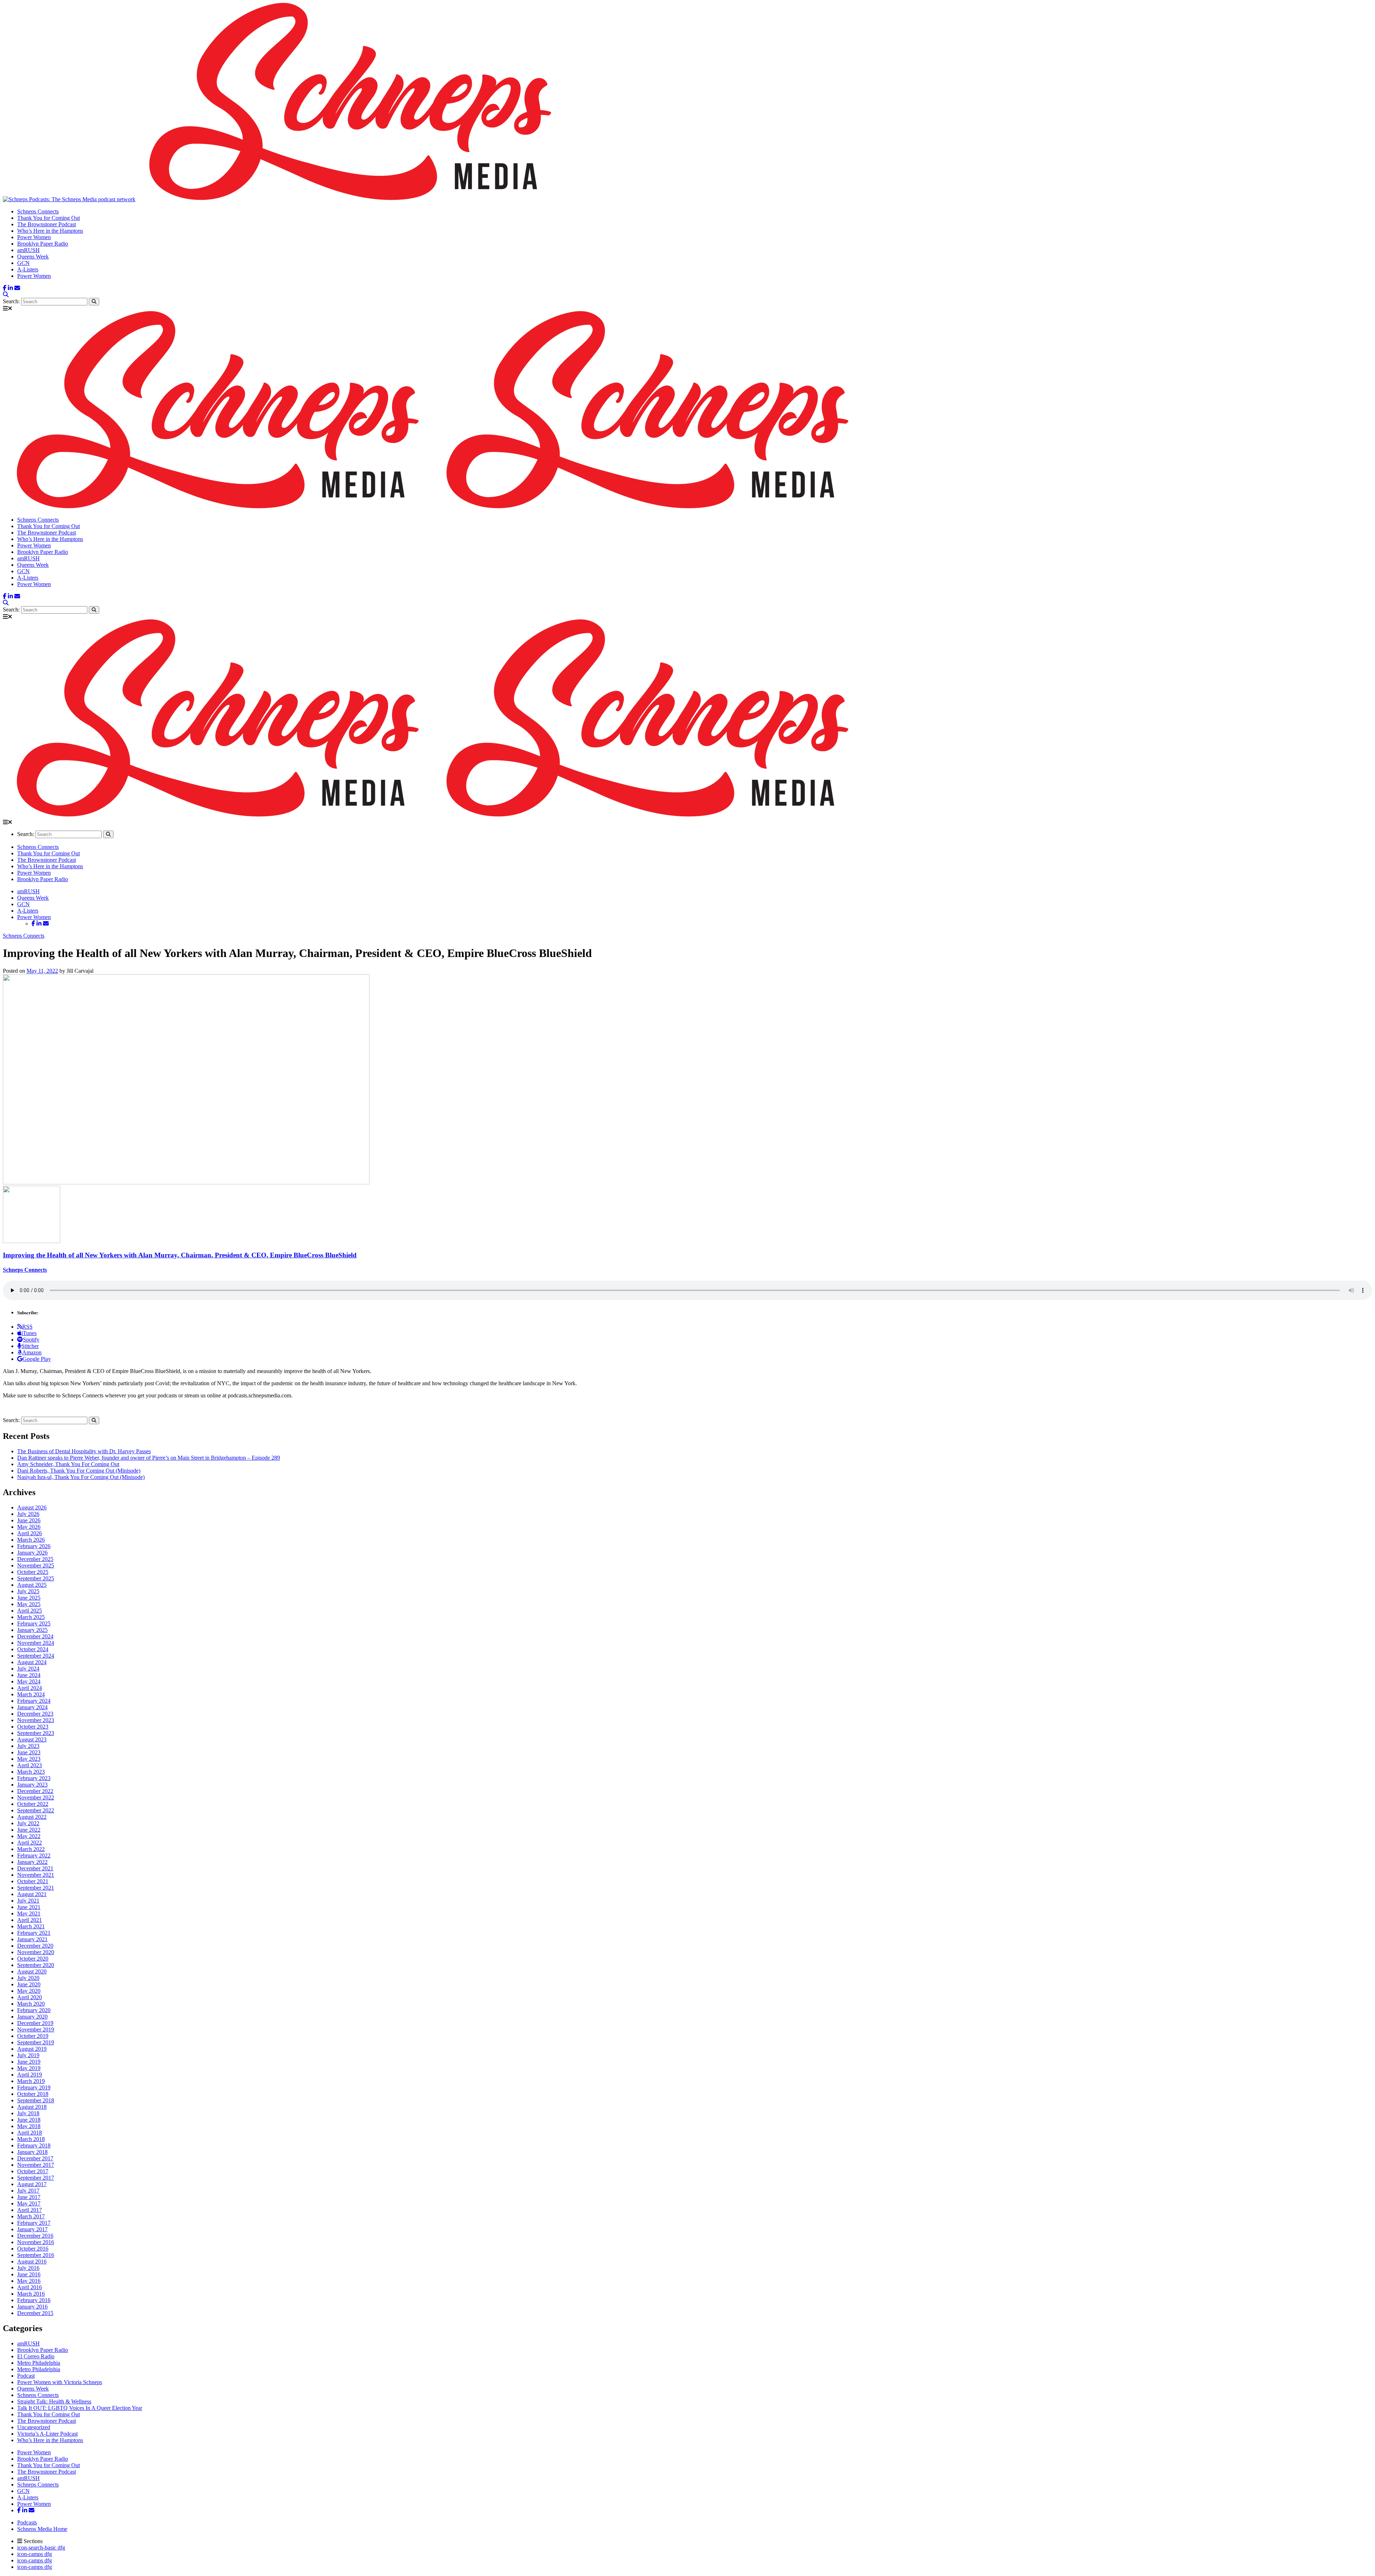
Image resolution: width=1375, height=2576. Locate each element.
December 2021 (35, 1868)
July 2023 (28, 1746)
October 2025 (33, 1572)
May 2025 (29, 1604)
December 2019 (35, 2023)
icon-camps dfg (35, 2554)
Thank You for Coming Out (49, 218)
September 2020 (36, 1965)
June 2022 (29, 1830)
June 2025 (29, 1598)
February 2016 (34, 2300)
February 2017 (34, 2223)
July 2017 (28, 2191)
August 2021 (32, 1894)
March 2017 (31, 2216)
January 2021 (32, 1939)
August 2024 (32, 1662)
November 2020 (36, 1952)
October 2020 (33, 1959)
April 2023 (30, 1765)
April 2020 (30, 1997)
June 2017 (29, 2197)
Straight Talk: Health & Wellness (54, 2401)
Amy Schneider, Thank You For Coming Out (68, 1464)
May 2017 (29, 2203)
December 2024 (35, 1636)
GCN (23, 263)
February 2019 (34, 2087)
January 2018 (32, 2152)
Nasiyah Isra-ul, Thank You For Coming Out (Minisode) (81, 1477)
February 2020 (34, 2010)
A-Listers (28, 269)
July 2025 (28, 1591)
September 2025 (36, 1578)
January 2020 (32, 2017)
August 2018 (32, 2107)
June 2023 (29, 1752)
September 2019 (36, 2042)
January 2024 (32, 1707)
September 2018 (36, 2100)
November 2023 (36, 1720)
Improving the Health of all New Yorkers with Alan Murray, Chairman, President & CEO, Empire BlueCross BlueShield (180, 1255)
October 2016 (33, 2249)
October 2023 (33, 1727)
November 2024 (36, 1643)
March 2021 (31, 1926)
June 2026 (29, 1520)
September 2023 (36, 1733)
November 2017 (36, 2165)
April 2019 (30, 2075)
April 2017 (30, 2210)
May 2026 (29, 1527)
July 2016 (28, 2268)
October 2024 (33, 1649)
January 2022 (32, 1862)
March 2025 (31, 1617)
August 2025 (32, 1585)
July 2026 (28, 1514)
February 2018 (34, 2145)
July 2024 (28, 1669)
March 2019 (31, 2081)
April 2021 (30, 1920)
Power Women (34, 237)
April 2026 (30, 1533)
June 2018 (29, 2120)
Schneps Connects (38, 211)
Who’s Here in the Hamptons (50, 231)
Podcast (26, 2376)
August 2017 (32, 2184)
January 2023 (32, 1785)
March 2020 (31, 2004)
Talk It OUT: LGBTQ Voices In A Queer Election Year (80, 2408)
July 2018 (28, 2113)
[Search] (6, 294)
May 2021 (29, 1913)
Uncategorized (34, 2427)
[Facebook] (5, 288)
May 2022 (29, 1836)
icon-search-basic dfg (41, 2548)
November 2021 (36, 1875)
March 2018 (31, 2139)
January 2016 (32, 2307)
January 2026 (32, 1553)
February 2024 (34, 1701)
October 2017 (33, 2171)
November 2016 (36, 2242)
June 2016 (29, 2274)
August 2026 (32, 1507)
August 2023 (32, 1739)
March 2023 (31, 1772)
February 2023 (34, 1778)
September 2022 (36, 1810)
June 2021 (29, 1907)
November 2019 (36, 2029)
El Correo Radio (36, 2356)
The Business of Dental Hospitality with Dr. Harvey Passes (84, 1451)
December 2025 (35, 1559)
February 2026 (34, 1546)
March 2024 (31, 1694)
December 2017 (35, 2158)
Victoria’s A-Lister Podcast (47, 2434)
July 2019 (28, 2055)
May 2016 (29, 2281)
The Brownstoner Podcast (47, 224)
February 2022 (34, 1855)
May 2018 (29, 2126)
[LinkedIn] (10, 288)
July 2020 (28, 1978)
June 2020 (29, 1984)
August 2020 (32, 1971)
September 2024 (36, 1656)
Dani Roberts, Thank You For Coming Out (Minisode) (79, 1471)
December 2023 (35, 1714)
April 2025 (30, 1611)
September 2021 (36, 1888)
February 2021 (34, 1933)
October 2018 (33, 2094)
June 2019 (29, 2062)
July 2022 (28, 1823)
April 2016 (30, 2287)
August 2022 (32, 1817)
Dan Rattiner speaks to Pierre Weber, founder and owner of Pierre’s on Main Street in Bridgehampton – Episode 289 (149, 1458)
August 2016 (32, 2261)
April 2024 (30, 1688)
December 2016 (35, 2236)
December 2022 (35, 1791)
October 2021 (33, 1881)
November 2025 (36, 1565)
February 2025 (34, 1623)
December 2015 (35, 2313)
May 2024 (29, 1681)
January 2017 (32, 2229)
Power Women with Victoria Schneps (60, 2382)
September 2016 (36, 2255)
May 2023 (29, 1759)
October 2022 (33, 1804)
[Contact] (17, 288)
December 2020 (35, 1946)
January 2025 (32, 1630)
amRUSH (28, 250)
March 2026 (31, 1540)
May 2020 (29, 1991)
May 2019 (29, 2068)
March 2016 (31, 2294)
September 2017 (36, 2178)
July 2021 (28, 1901)
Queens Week (33, 257)
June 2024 (29, 1675)
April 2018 (30, 2133)
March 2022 (31, 1849)
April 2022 (30, 1843)
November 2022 (36, 1797)
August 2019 (32, 2049)
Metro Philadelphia (39, 2363)
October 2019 (33, 2036)
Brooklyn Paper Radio (43, 244)
